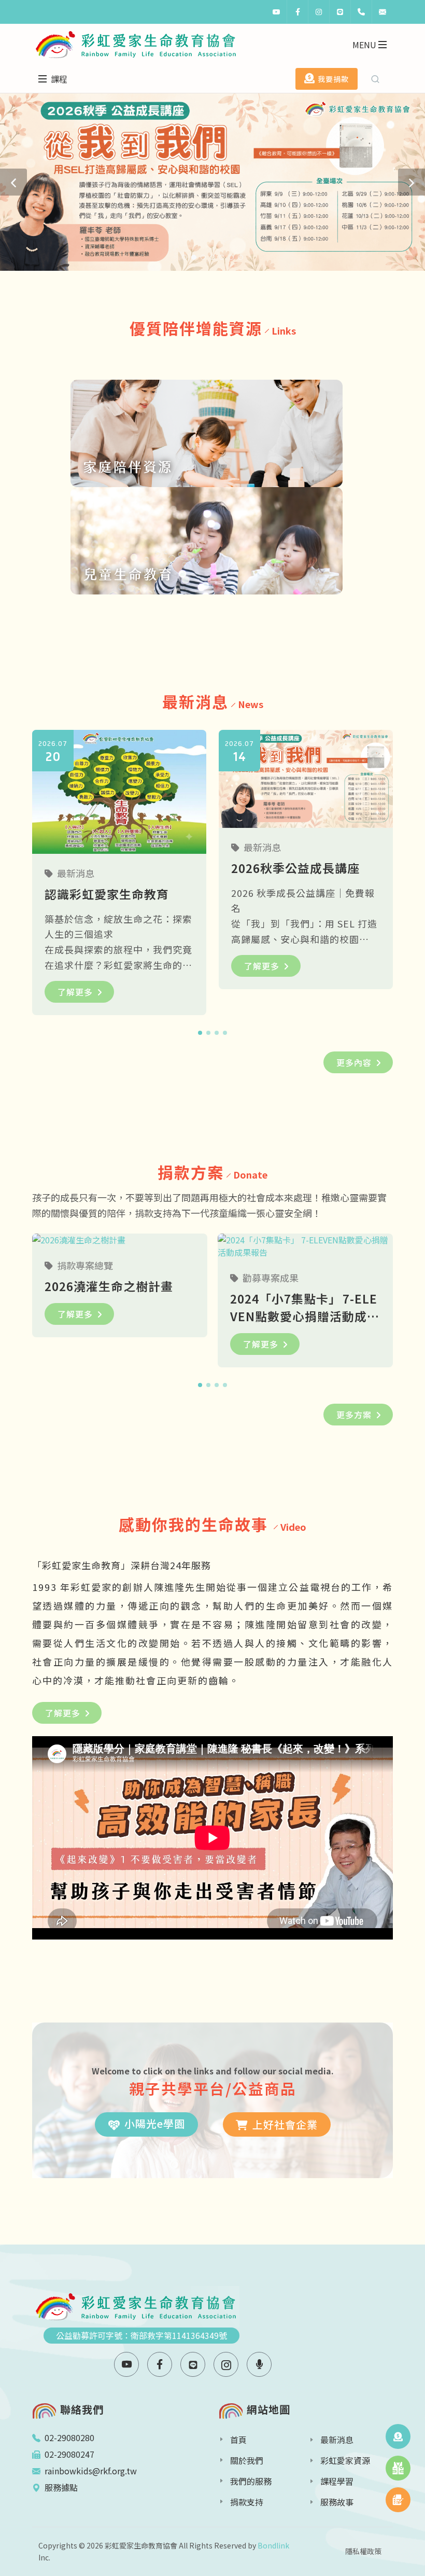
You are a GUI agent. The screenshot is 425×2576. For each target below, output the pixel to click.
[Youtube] (276, 12)
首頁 (238, 2440)
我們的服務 (251, 2481)
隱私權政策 (363, 2551)
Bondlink (273, 2545)
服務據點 (61, 2487)
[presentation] (402, 875)
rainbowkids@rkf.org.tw (91, 2471)
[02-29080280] (361, 12)
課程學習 (337, 2481)
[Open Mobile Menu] (382, 45)
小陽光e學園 (155, 2123)
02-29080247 (69, 2454)
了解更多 (75, 992)
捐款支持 (247, 2502)
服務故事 (337, 2502)
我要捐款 (333, 79)
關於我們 (247, 2460)
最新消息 (76, 873)
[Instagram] (319, 12)
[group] (212, 182)
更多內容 (354, 1062)
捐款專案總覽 (85, 1265)
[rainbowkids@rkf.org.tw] (382, 12)
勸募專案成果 (271, 1278)
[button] (13, 182)
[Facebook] (297, 12)
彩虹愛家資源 (345, 2460)
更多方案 (354, 1415)
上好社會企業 (285, 2124)
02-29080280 (69, 2437)
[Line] (340, 12)
